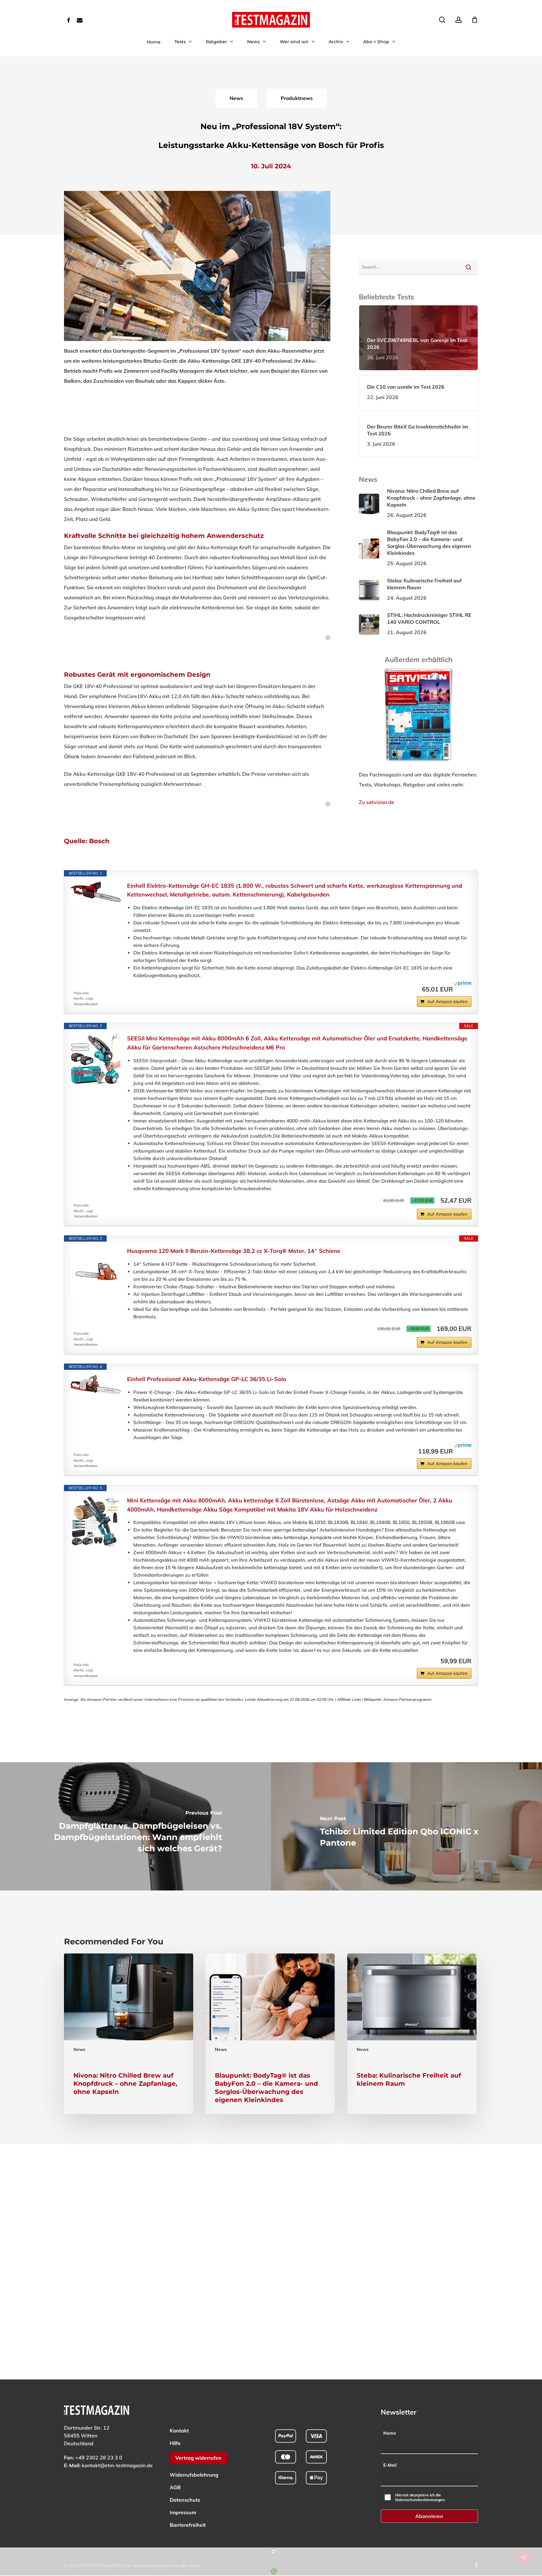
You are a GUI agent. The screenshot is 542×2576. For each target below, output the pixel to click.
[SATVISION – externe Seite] (419, 765)
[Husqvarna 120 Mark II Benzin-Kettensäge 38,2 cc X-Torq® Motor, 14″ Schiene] (96, 1272)
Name (390, 2433)
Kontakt (179, 2431)
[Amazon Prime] (463, 989)
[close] (274, 2552)
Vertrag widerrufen (198, 2458)
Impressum (183, 2512)
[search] (442, 20)
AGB (175, 2487)
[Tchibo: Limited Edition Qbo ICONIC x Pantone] (406, 1826)
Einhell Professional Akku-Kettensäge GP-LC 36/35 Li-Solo (207, 1379)
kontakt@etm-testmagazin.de (117, 2465)
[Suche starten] (468, 267)
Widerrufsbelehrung (194, 2475)
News (79, 2049)
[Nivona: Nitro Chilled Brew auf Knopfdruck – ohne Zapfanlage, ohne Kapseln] (129, 2034)
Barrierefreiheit (188, 2525)
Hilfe (175, 2443)
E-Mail (390, 2465)
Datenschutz (185, 2500)
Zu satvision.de (377, 802)
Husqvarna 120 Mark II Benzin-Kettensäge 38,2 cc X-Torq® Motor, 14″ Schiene (234, 1251)
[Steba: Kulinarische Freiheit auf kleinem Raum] (412, 2034)
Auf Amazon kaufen (447, 1001)
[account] (459, 20)
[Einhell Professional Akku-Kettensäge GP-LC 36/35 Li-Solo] (96, 1385)
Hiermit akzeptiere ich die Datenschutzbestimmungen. (420, 2497)
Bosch (99, 841)
